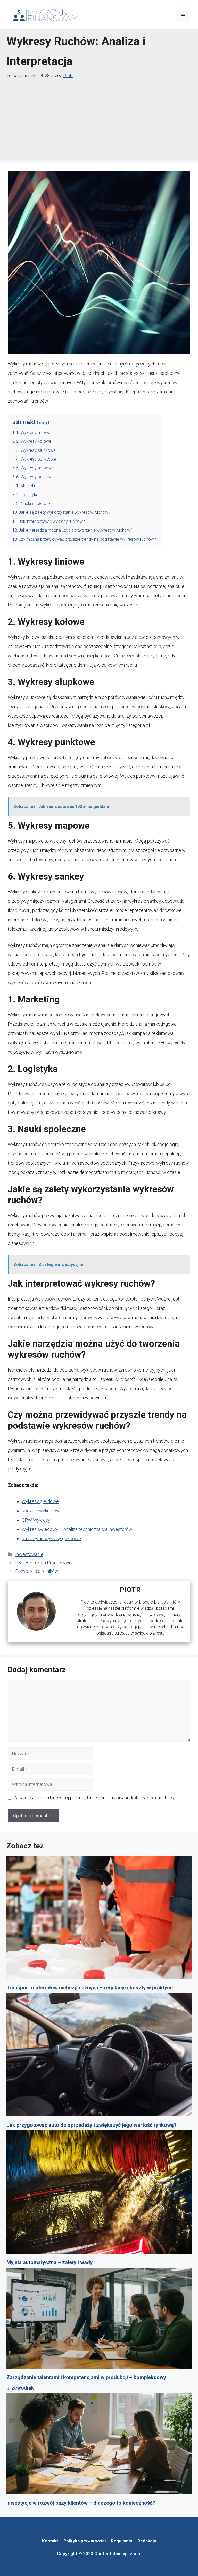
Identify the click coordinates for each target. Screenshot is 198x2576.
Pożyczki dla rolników (37, 1571)
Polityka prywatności (85, 2541)
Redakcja (147, 2541)
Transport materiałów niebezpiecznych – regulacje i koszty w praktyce (90, 1988)
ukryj (43, 423)
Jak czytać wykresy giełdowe (51, 1539)
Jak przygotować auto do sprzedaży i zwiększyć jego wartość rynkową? (92, 2125)
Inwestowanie (29, 1554)
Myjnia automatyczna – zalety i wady (49, 2262)
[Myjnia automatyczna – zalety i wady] (99, 2194)
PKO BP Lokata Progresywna (44, 1563)
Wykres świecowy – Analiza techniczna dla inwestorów (77, 1529)
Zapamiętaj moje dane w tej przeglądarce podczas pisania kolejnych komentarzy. (94, 1798)
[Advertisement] (99, 119)
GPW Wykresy (36, 1520)
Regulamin (122, 2541)
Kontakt (50, 2541)
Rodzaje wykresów (41, 1511)
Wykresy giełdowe (40, 1501)
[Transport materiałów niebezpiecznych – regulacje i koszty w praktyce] (99, 1919)
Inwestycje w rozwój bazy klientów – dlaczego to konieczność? (81, 2503)
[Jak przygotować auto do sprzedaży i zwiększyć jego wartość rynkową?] (99, 2056)
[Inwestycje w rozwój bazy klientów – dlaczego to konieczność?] (99, 2445)
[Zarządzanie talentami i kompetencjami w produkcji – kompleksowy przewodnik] (99, 2320)
